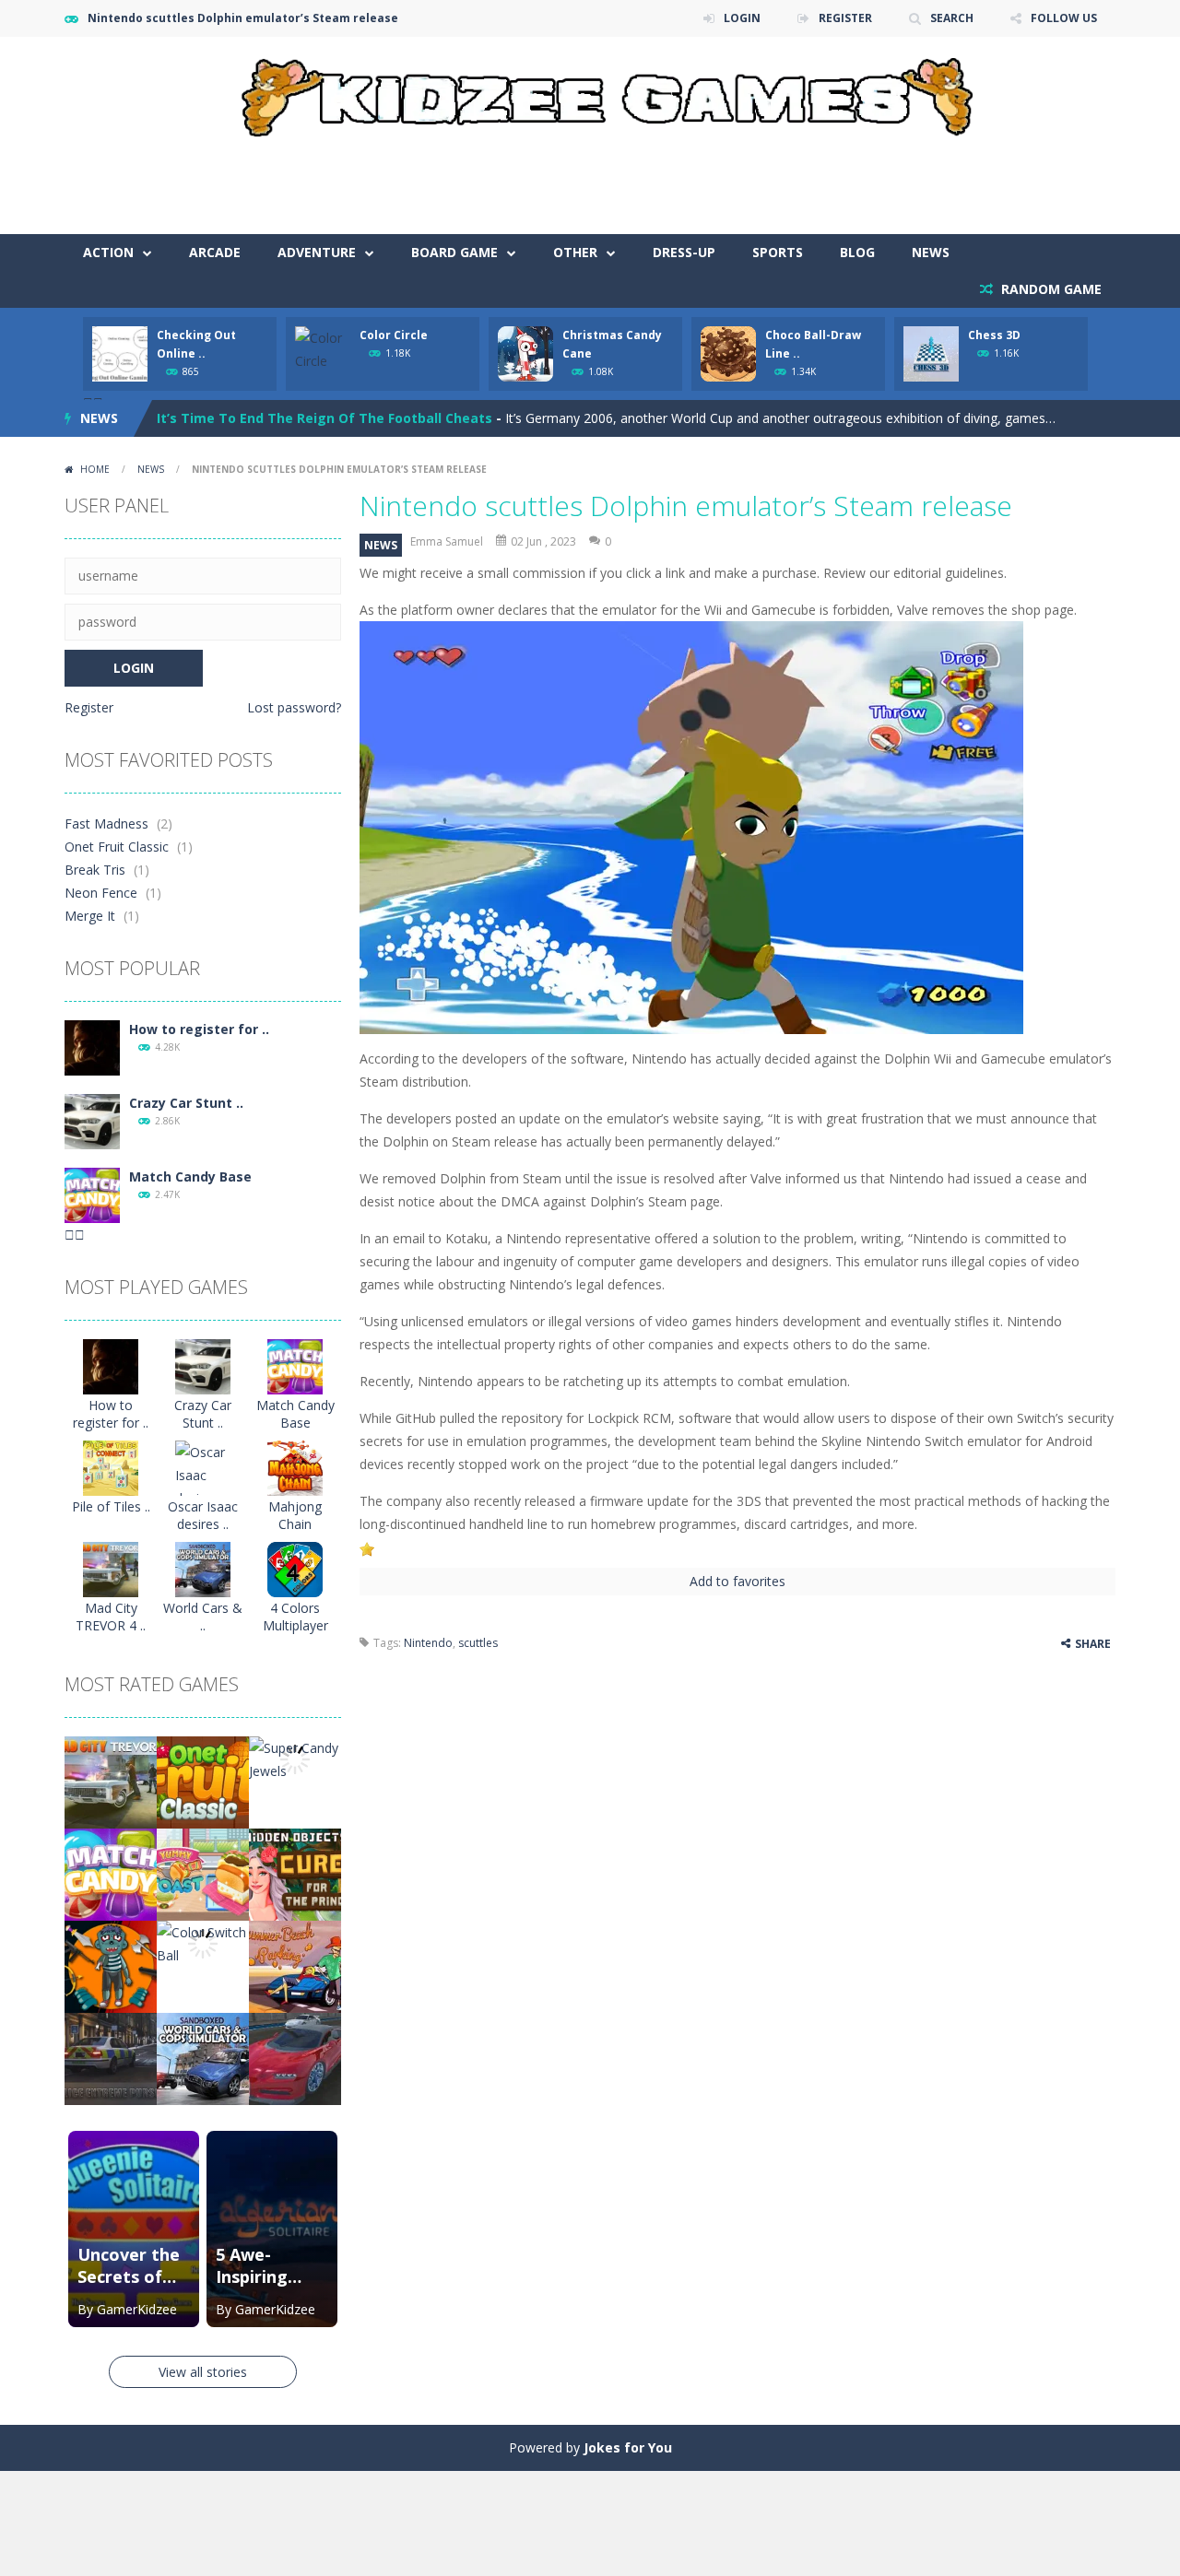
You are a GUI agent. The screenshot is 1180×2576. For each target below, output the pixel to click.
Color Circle (394, 335)
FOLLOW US (1064, 18)
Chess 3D (994, 335)
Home (95, 469)
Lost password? (294, 707)
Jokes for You (628, 2447)
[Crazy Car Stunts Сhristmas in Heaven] (92, 1120)
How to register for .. (199, 1029)
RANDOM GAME (1050, 289)
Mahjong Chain (295, 1515)
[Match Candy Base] (92, 1194)
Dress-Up (684, 252)
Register (89, 707)
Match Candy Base (190, 1176)
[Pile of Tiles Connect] (111, 1467)
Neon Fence (101, 893)
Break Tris (95, 870)
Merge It (90, 916)
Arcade (215, 252)
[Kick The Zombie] (111, 1965)
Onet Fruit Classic (117, 847)
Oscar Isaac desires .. (203, 1515)
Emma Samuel (447, 541)
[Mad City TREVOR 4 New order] (111, 1568)
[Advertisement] (780, 179)
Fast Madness (106, 823)
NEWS (931, 252)
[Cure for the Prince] (295, 1873)
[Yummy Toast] (203, 1873)
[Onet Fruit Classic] (203, 1781)
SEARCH (952, 18)
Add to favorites (737, 1581)
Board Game (454, 252)
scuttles (478, 1643)
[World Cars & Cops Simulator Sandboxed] (203, 1568)
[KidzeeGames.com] (590, 93)
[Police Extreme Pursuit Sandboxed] (111, 2058)
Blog (857, 252)
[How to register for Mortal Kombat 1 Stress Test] (92, 1047)
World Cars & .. (203, 1617)
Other (575, 252)
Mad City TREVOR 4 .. (111, 1617)
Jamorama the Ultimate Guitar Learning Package (321, 419)
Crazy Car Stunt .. (186, 1103)
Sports (778, 252)
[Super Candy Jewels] (295, 1758)
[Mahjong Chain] (295, 1467)
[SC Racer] (295, 2058)
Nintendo (428, 1643)
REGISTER (845, 18)
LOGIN (742, 18)
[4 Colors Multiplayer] (295, 1568)
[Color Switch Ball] (203, 1942)
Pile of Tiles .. (111, 1506)
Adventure (317, 252)
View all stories (203, 2372)
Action (108, 252)
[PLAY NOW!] (120, 353)
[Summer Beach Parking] (295, 1965)
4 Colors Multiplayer (295, 1617)
